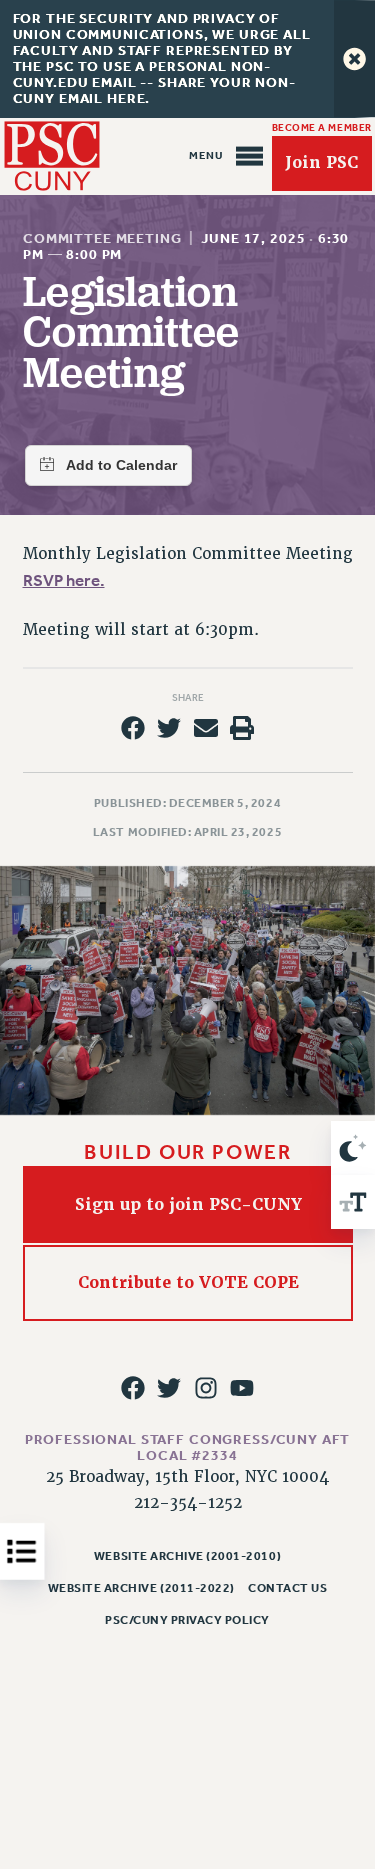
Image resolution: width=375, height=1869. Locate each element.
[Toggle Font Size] (353, 1202)
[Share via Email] (206, 728)
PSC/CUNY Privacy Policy (187, 1620)
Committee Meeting (102, 238)
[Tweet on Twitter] (169, 728)
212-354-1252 (188, 1503)
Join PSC (321, 163)
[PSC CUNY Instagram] (206, 1388)
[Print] (242, 728)
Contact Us (287, 1588)
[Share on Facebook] (133, 728)
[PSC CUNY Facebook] (133, 1388)
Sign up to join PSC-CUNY (187, 1203)
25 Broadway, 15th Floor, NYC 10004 (187, 1477)
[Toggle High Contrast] (353, 1148)
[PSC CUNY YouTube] (242, 1388)
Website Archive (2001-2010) (187, 1556)
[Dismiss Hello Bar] (354, 59)
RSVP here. (64, 580)
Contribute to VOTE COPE (187, 1282)
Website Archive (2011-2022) (141, 1588)
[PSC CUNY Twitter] (169, 1388)
